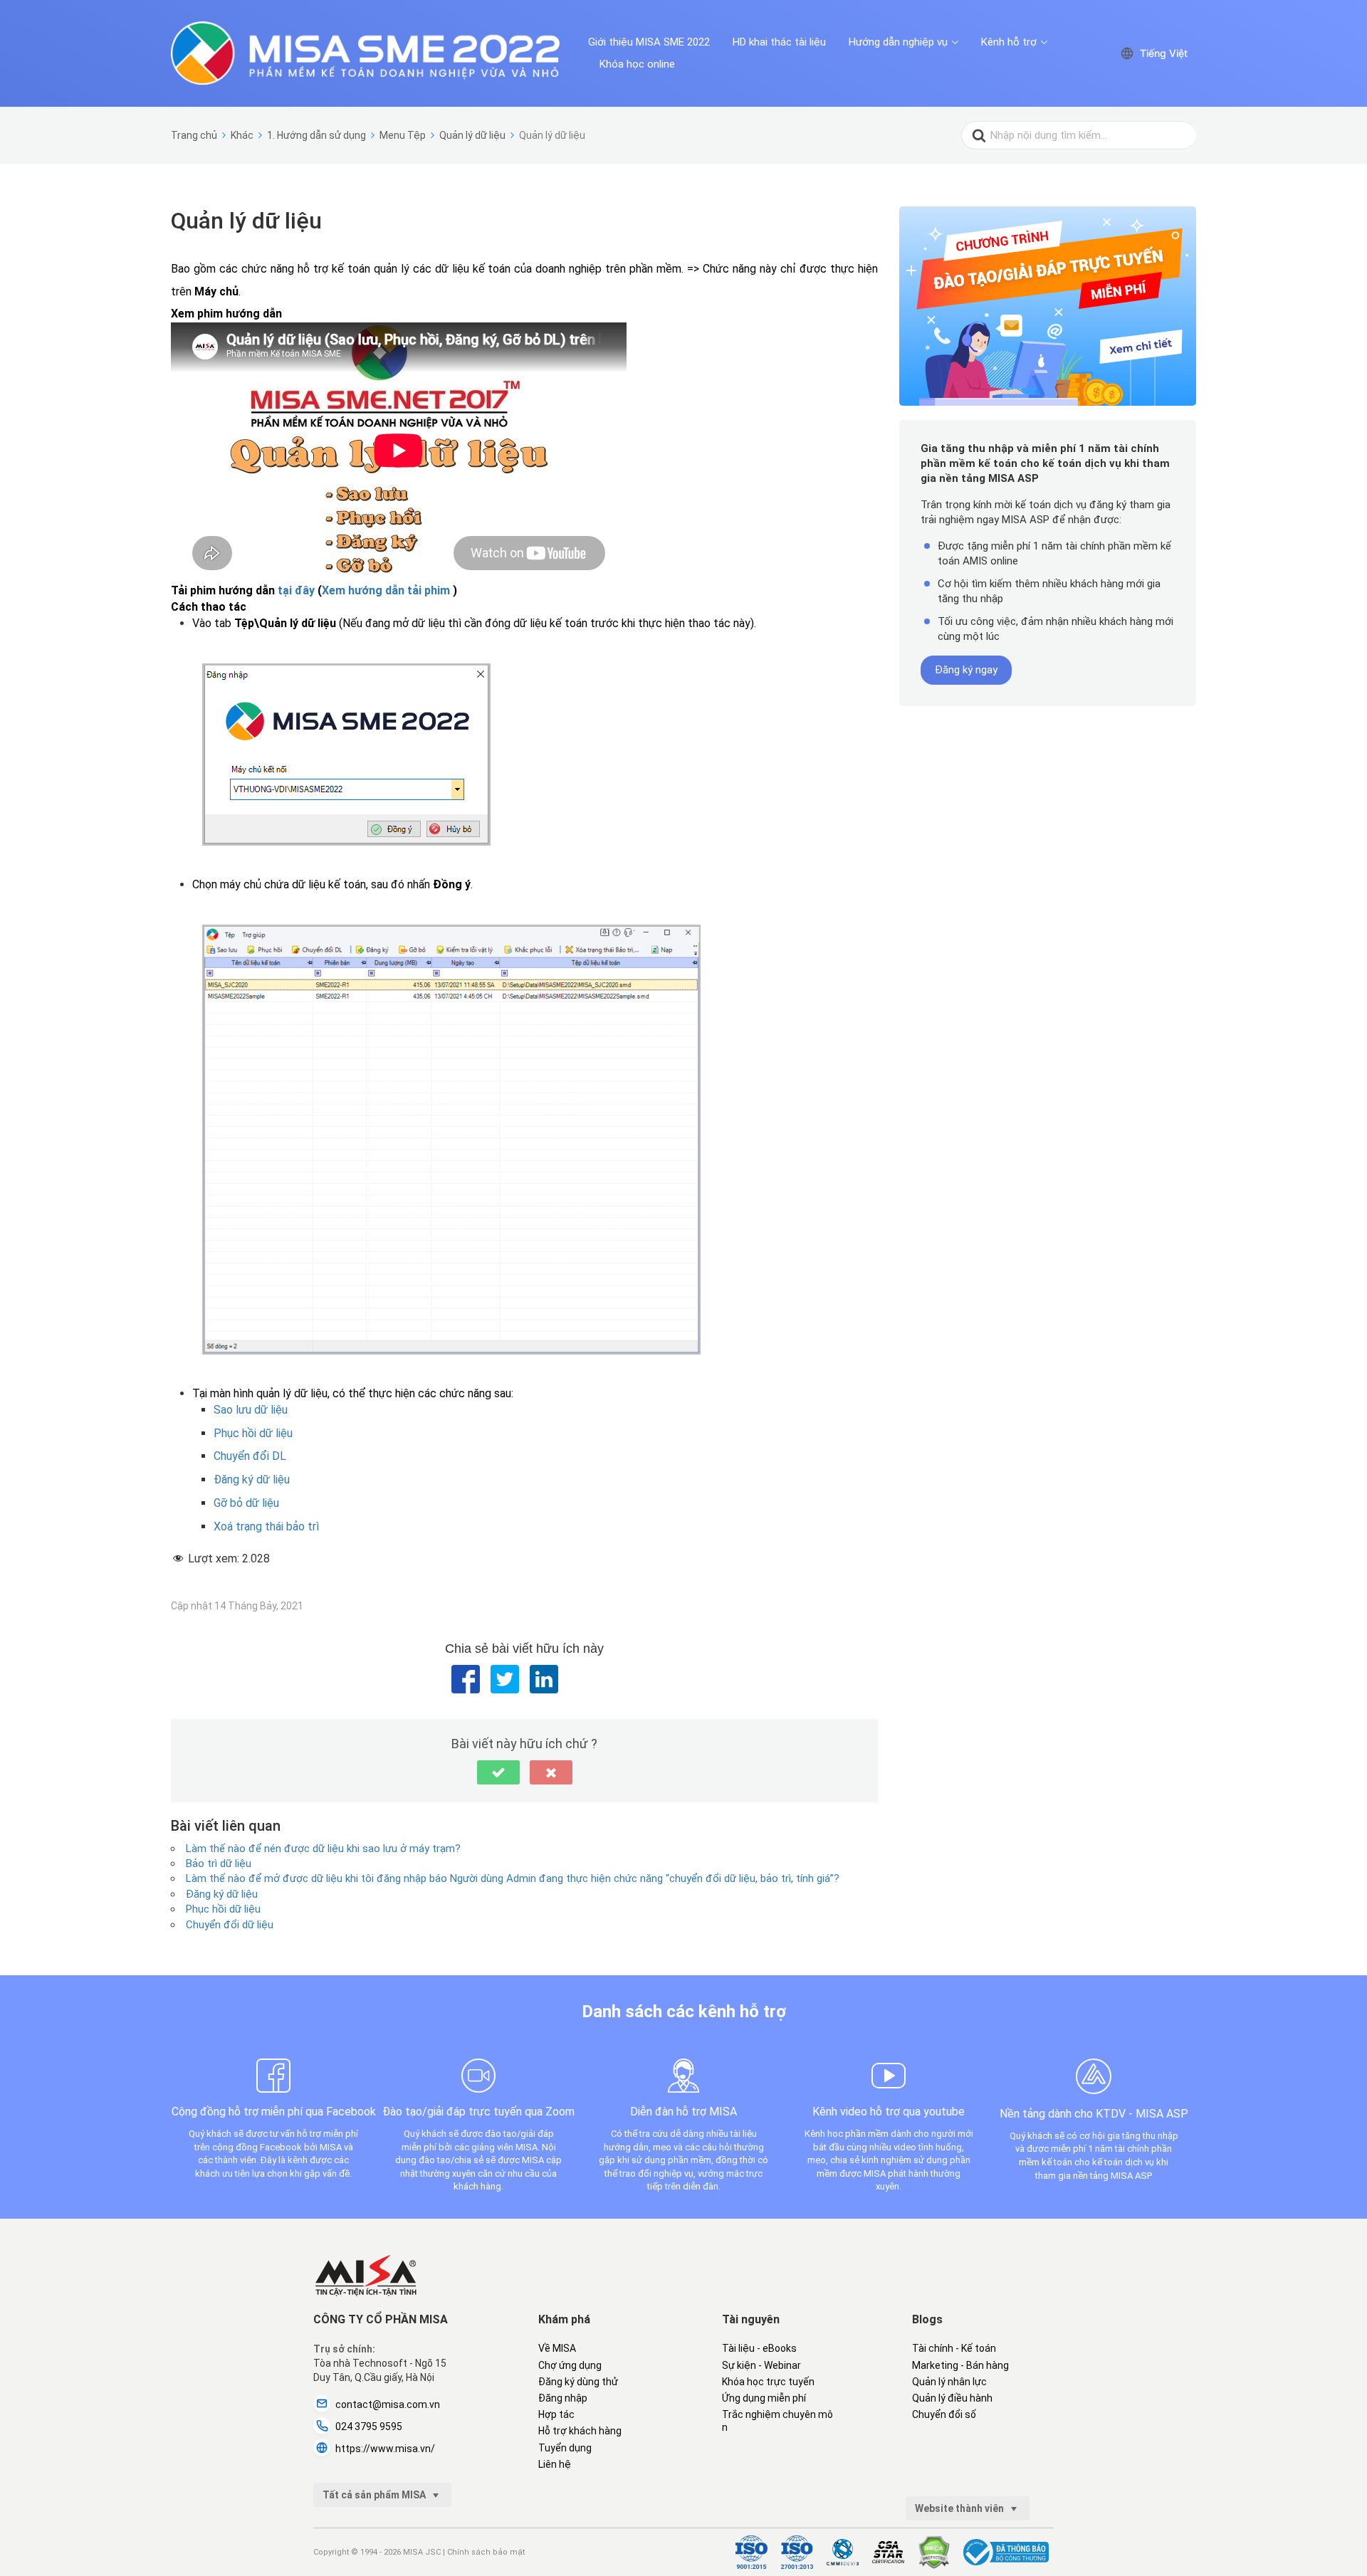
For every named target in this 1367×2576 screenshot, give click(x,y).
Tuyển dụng (565, 2448)
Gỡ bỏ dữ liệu (246, 1503)
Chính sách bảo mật (486, 2552)
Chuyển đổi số (944, 2414)
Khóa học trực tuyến (768, 2382)
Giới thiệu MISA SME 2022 (649, 42)
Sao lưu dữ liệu (251, 1410)
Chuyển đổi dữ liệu (230, 1925)
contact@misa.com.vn (388, 2404)
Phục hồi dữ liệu (253, 1433)
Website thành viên (960, 2508)
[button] (498, 1772)
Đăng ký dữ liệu (252, 1479)
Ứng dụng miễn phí (764, 2398)
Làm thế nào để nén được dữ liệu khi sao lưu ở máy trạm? (323, 1849)
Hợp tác (556, 2414)
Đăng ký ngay (966, 670)
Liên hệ (555, 2464)
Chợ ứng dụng (570, 2365)
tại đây (296, 590)
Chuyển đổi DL (250, 1456)
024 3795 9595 (369, 2427)
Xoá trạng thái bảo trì (266, 1526)
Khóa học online (637, 64)
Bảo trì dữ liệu (219, 1863)
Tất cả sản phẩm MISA (375, 2495)
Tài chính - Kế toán (954, 2348)
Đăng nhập (563, 2398)
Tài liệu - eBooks (759, 2348)
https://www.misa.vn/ (385, 2449)
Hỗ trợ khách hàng (580, 2431)
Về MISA (557, 2348)
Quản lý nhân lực (949, 2382)
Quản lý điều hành (952, 2398)
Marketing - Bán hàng (960, 2365)
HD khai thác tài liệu (779, 42)
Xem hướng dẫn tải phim (386, 590)
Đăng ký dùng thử (578, 2382)
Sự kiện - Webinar (761, 2365)
